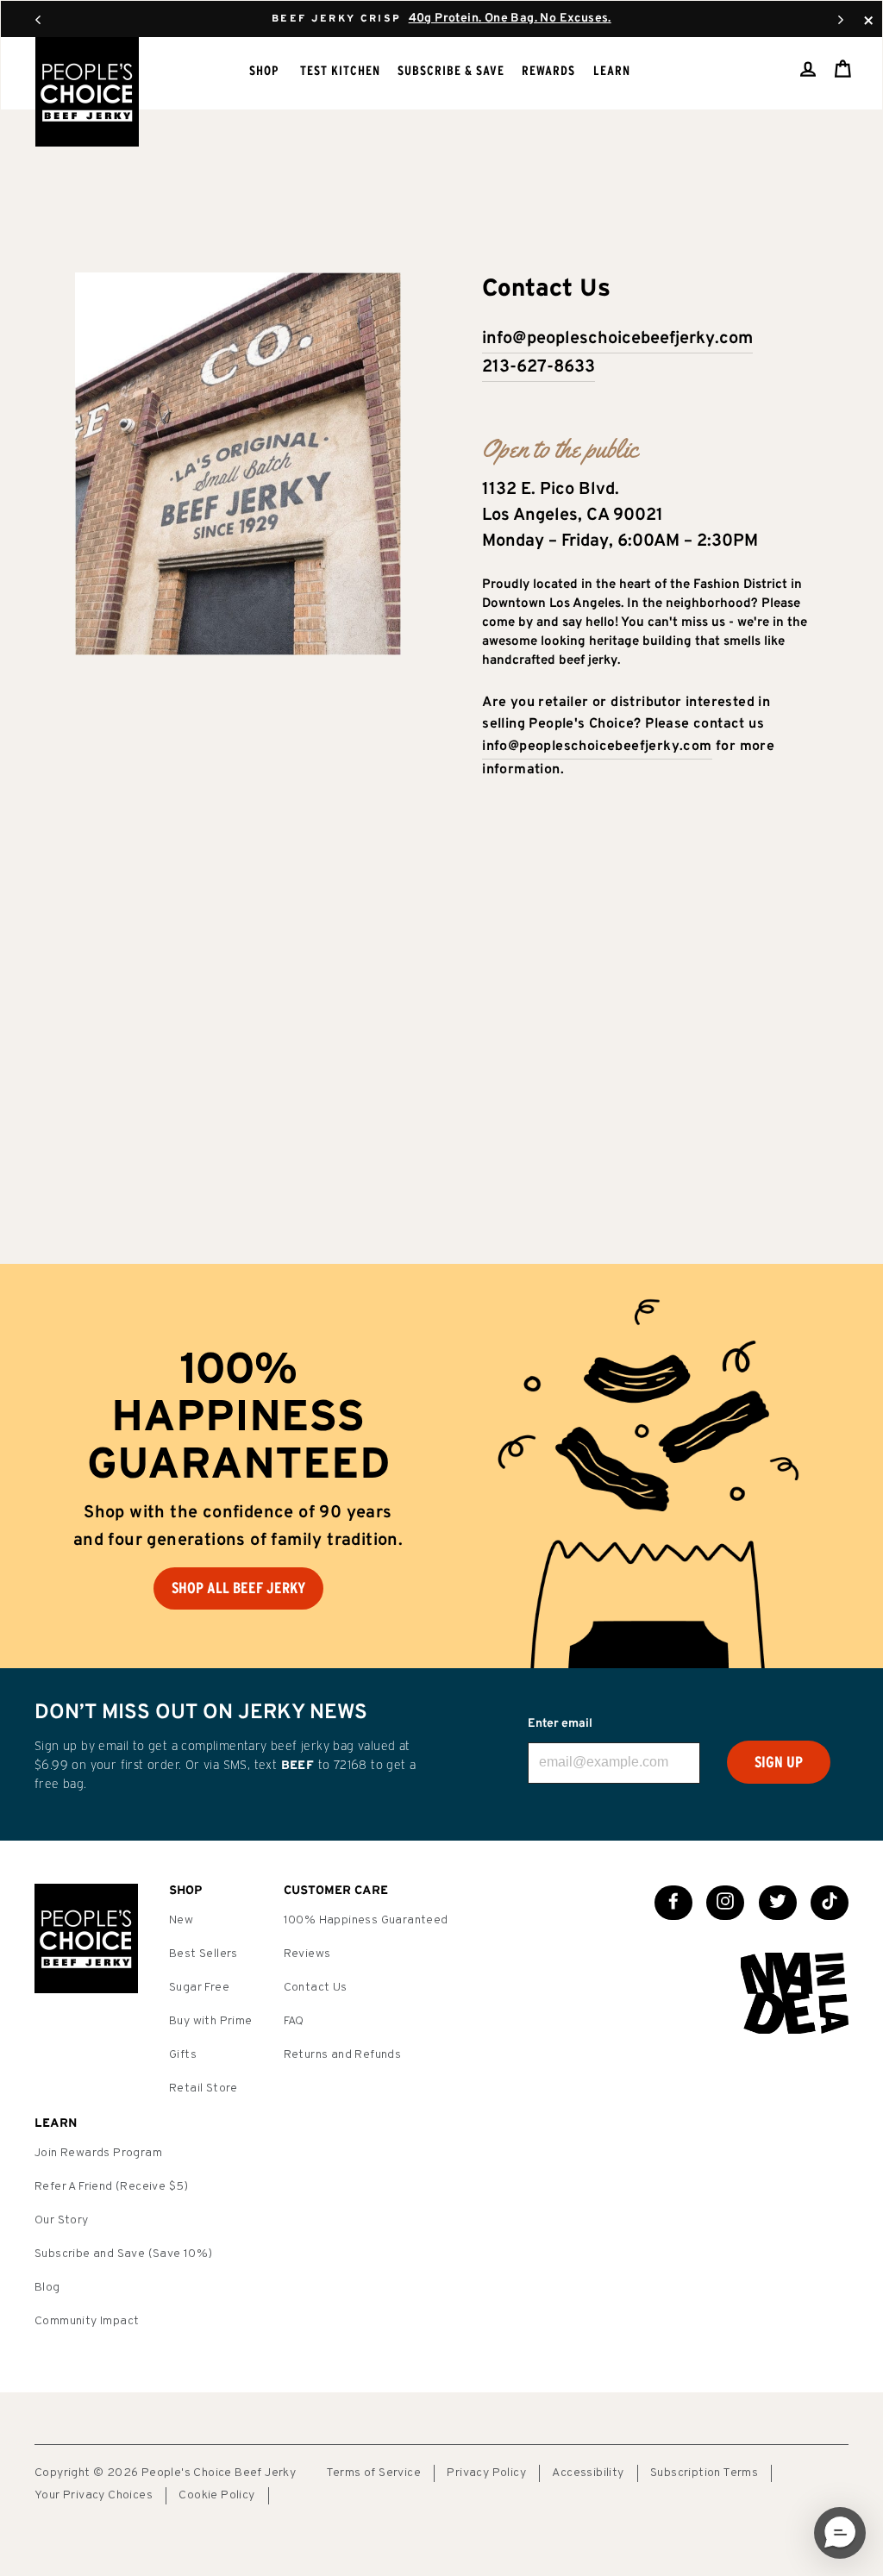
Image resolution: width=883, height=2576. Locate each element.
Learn (612, 70)
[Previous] (38, 19)
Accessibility (588, 2473)
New (181, 1920)
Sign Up (779, 1762)
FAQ (294, 2021)
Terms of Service (373, 2473)
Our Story (62, 2220)
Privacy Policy (486, 2473)
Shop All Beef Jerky (238, 1588)
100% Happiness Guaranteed (366, 1920)
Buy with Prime (211, 2021)
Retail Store (204, 2088)
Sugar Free (199, 1988)
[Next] (841, 19)
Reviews (307, 1954)
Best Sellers (204, 1954)
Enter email (560, 1724)
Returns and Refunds (343, 2055)
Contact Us (316, 1988)
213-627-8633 (539, 367)
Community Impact (87, 2321)
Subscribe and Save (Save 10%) (124, 2254)
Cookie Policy (216, 2495)
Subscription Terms (704, 2473)
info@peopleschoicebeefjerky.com (617, 339)
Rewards (548, 70)
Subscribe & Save (451, 70)
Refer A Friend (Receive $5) (112, 2187)
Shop (264, 70)
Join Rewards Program (98, 2153)
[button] (840, 2533)
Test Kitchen (340, 70)
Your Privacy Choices (94, 2495)
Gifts (183, 2055)
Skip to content (441, 17)
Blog (47, 2288)
